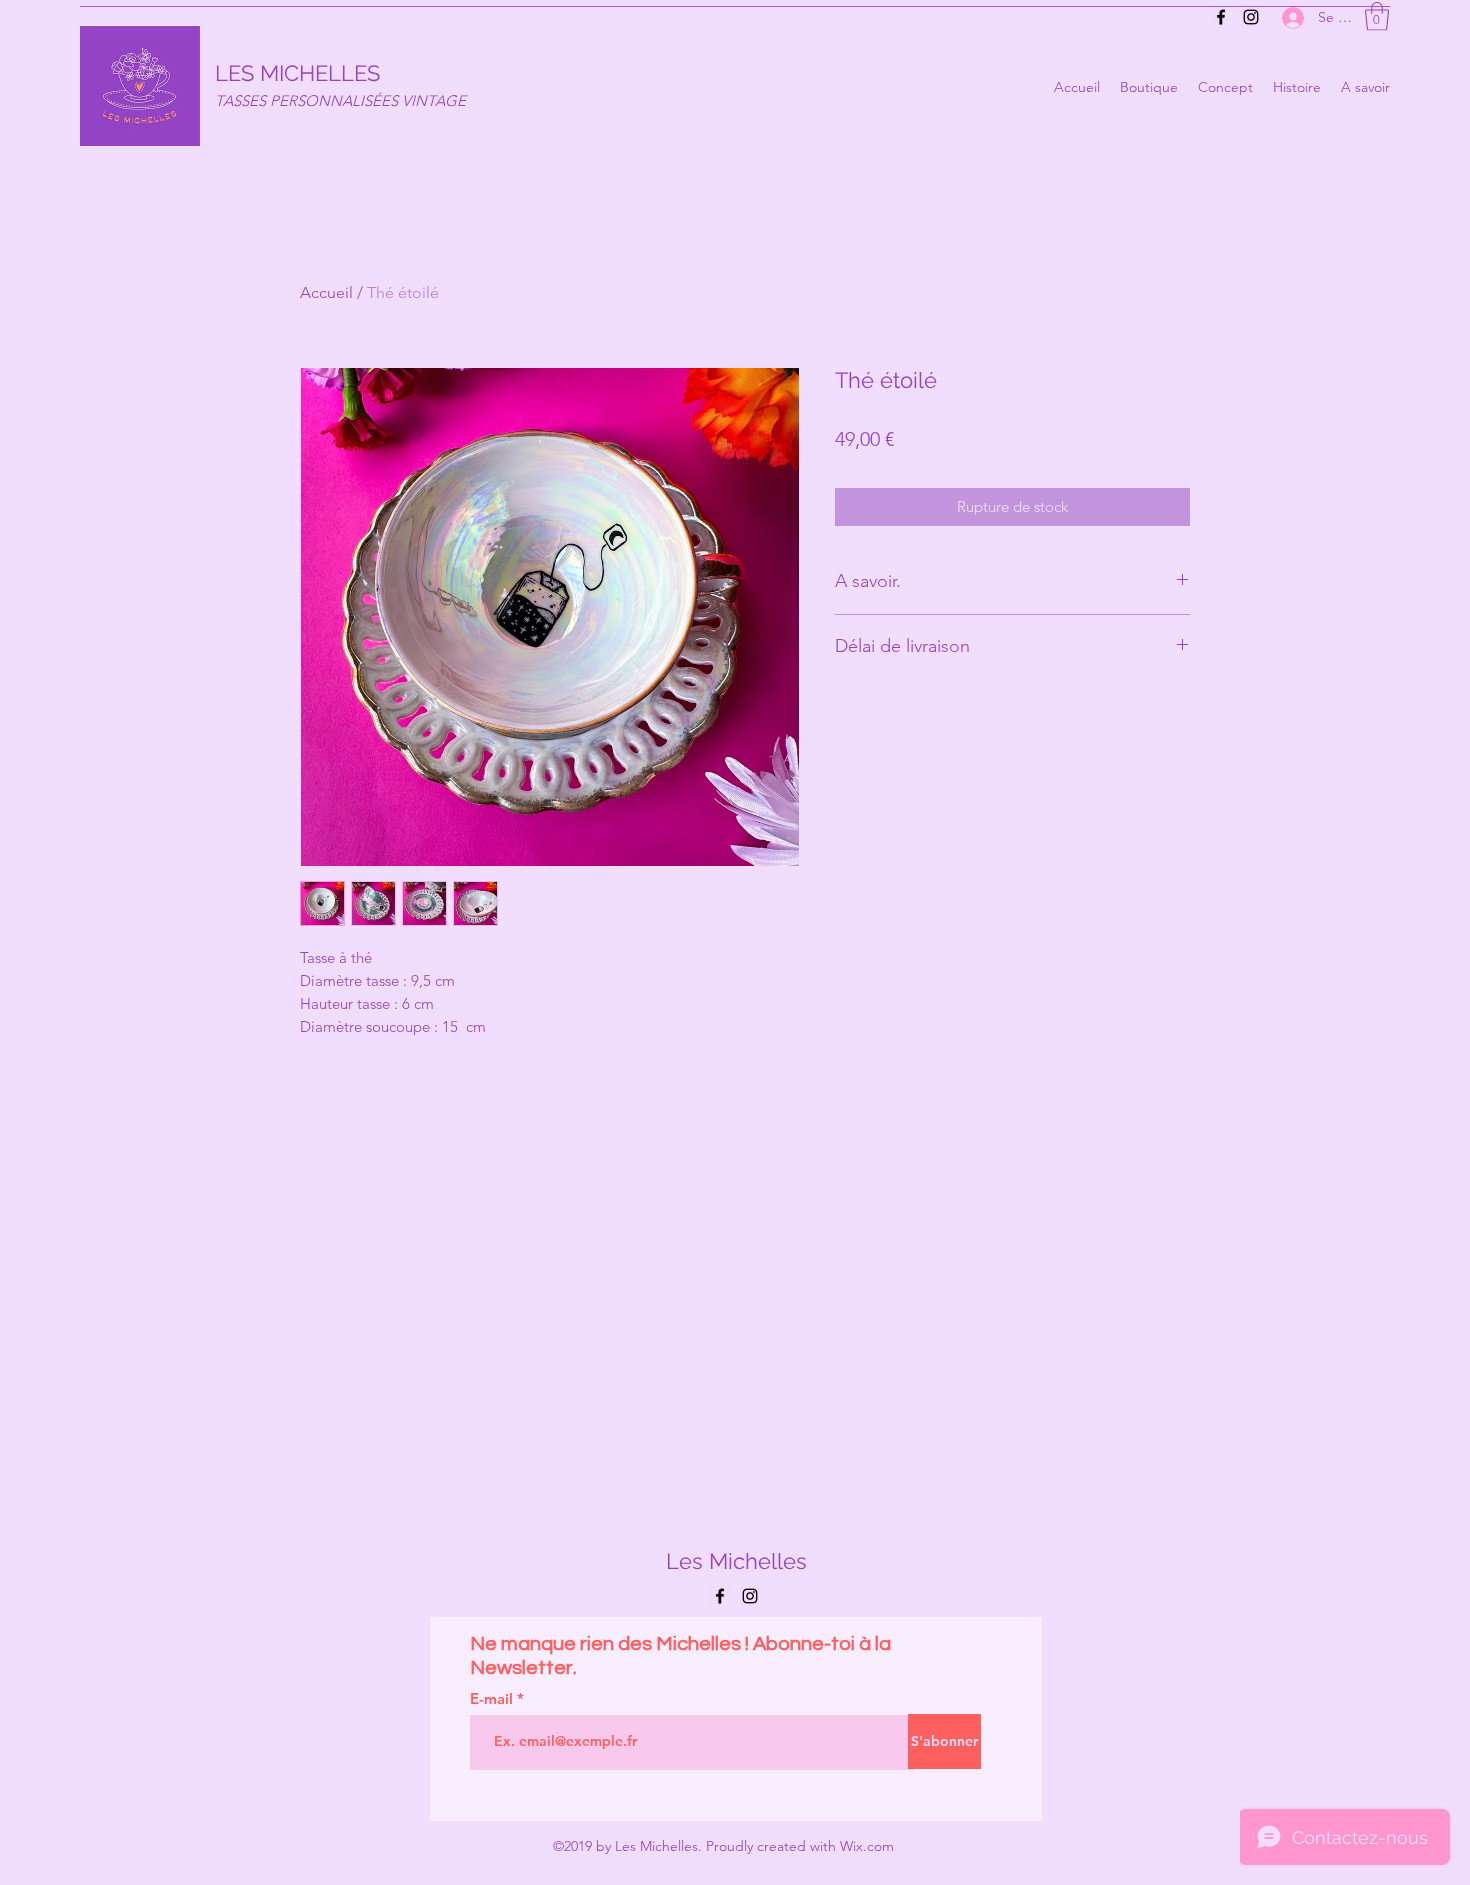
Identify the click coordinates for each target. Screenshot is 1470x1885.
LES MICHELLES (297, 73)
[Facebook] (1221, 17)
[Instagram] (1251, 17)
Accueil (326, 292)
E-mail (493, 1698)
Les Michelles (736, 1561)
